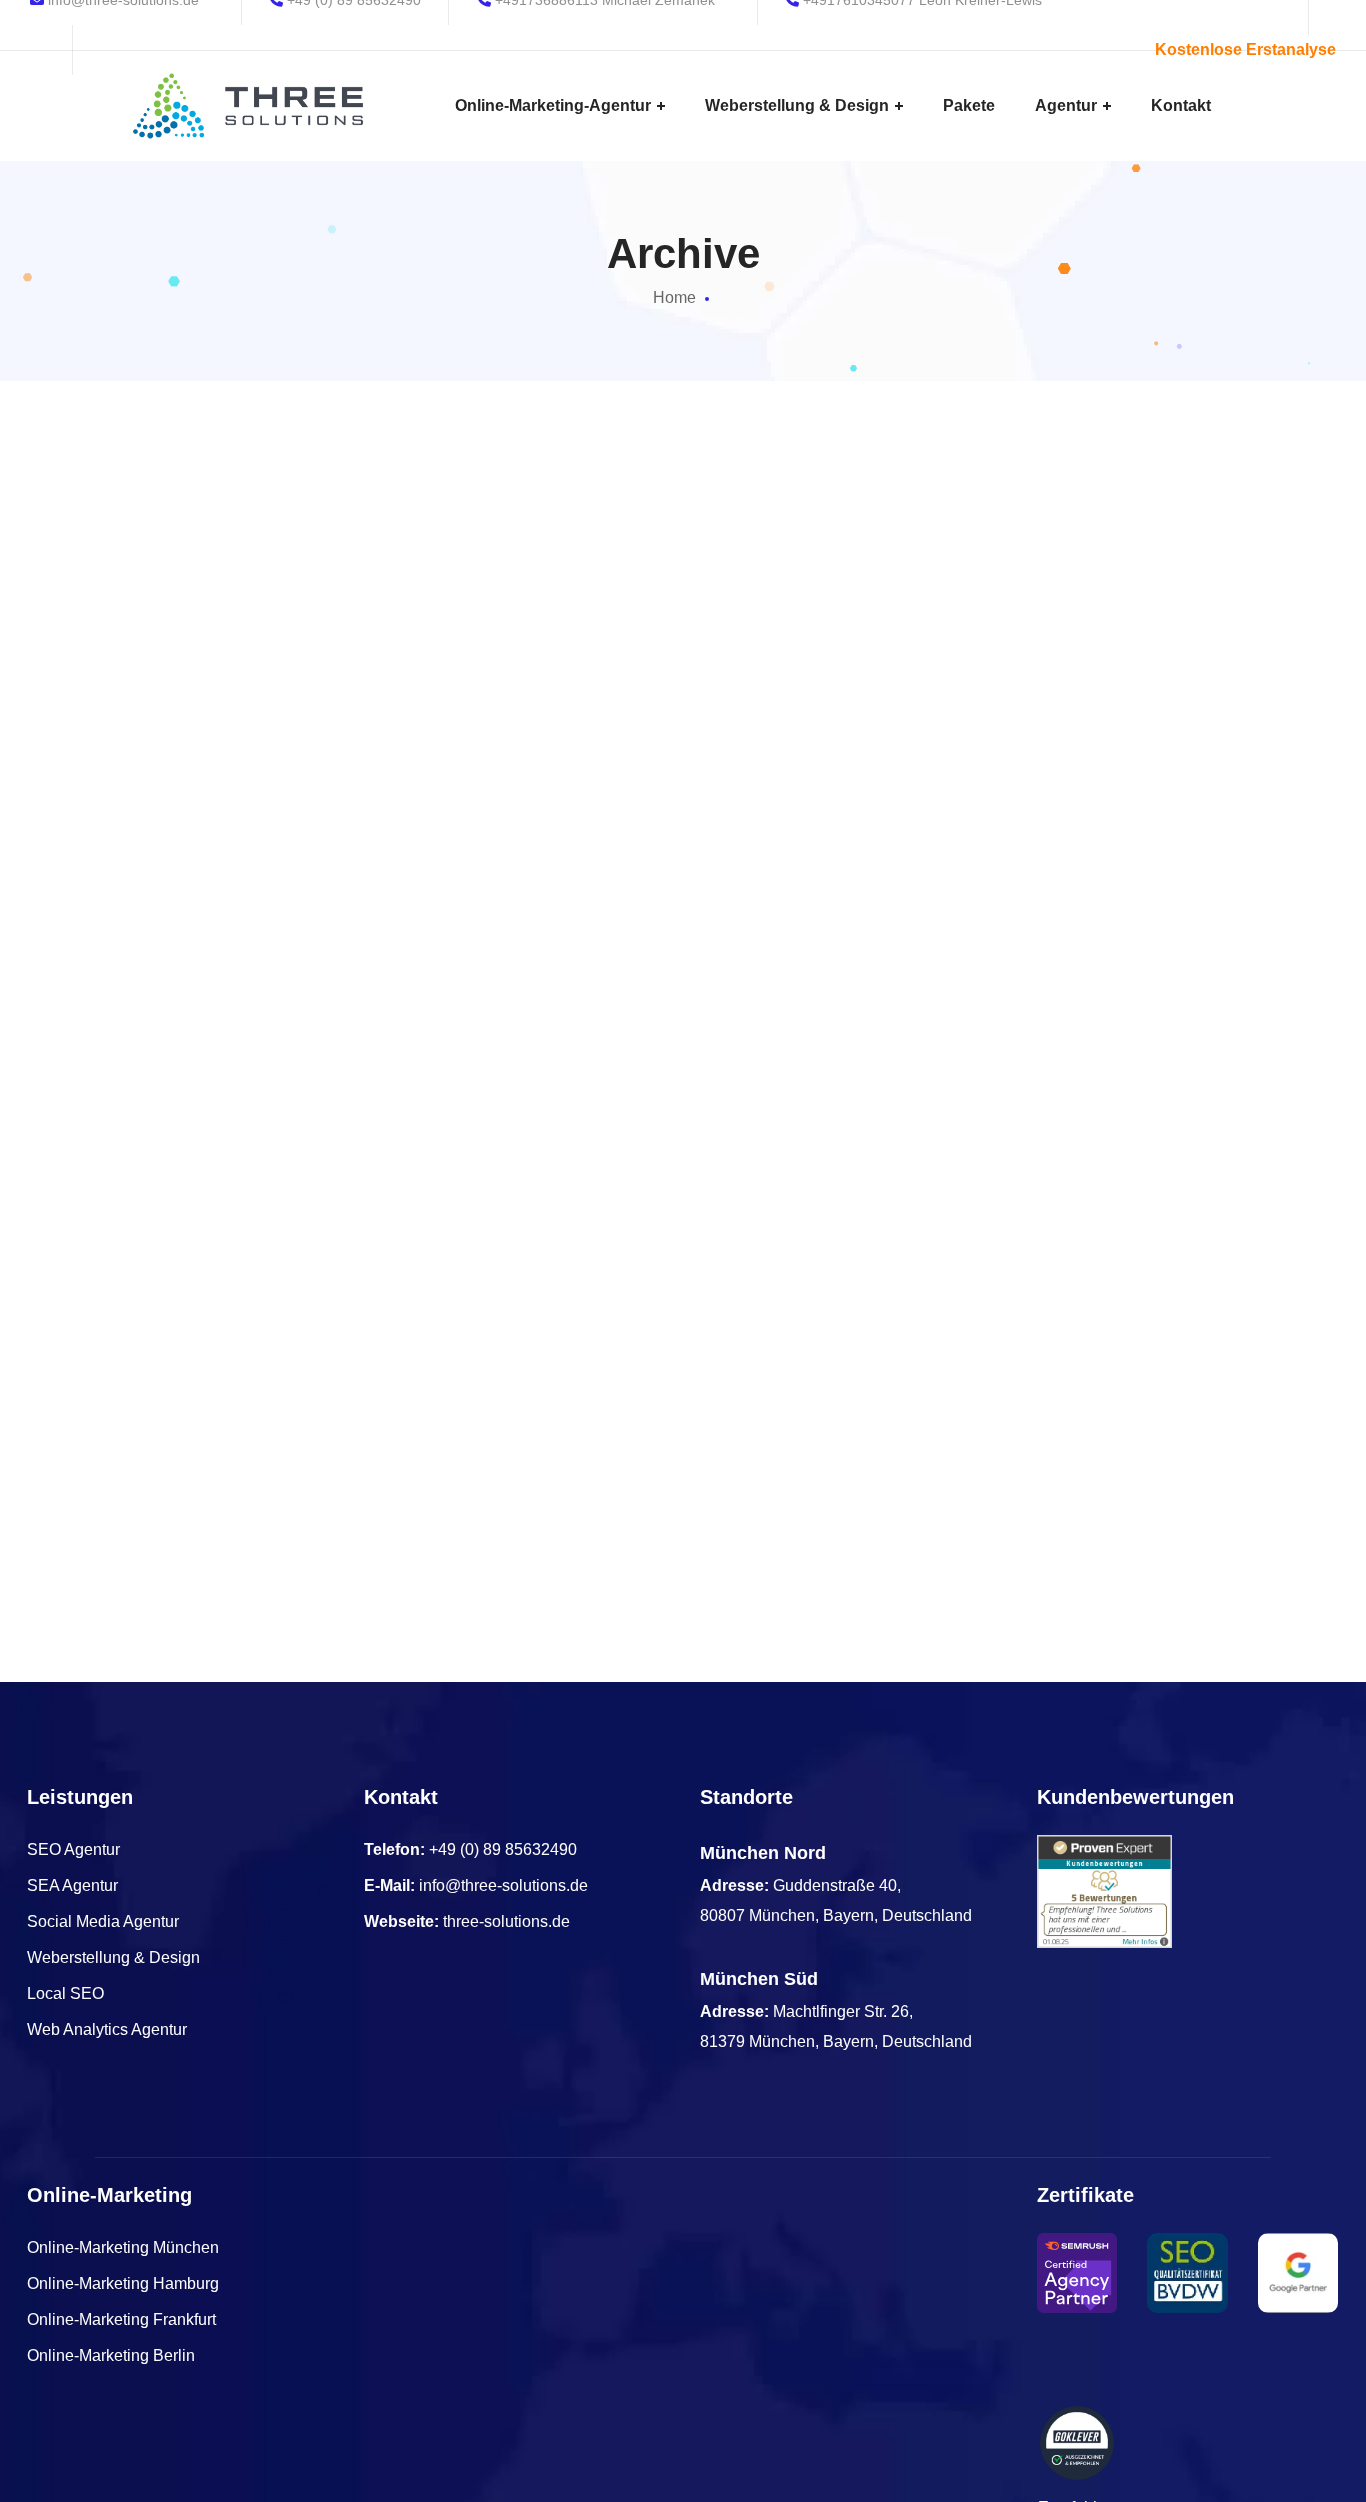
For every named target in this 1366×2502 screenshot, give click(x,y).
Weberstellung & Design (113, 1957)
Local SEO (65, 1993)
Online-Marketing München (123, 2247)
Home (674, 297)
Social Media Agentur (103, 1921)
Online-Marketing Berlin (111, 2355)
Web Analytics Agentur (107, 2029)
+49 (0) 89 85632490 (503, 1849)
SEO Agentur (73, 1849)
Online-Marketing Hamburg (123, 2283)
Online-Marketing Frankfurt (121, 2319)
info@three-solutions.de (503, 1885)
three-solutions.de (506, 1921)
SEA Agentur (72, 1885)
